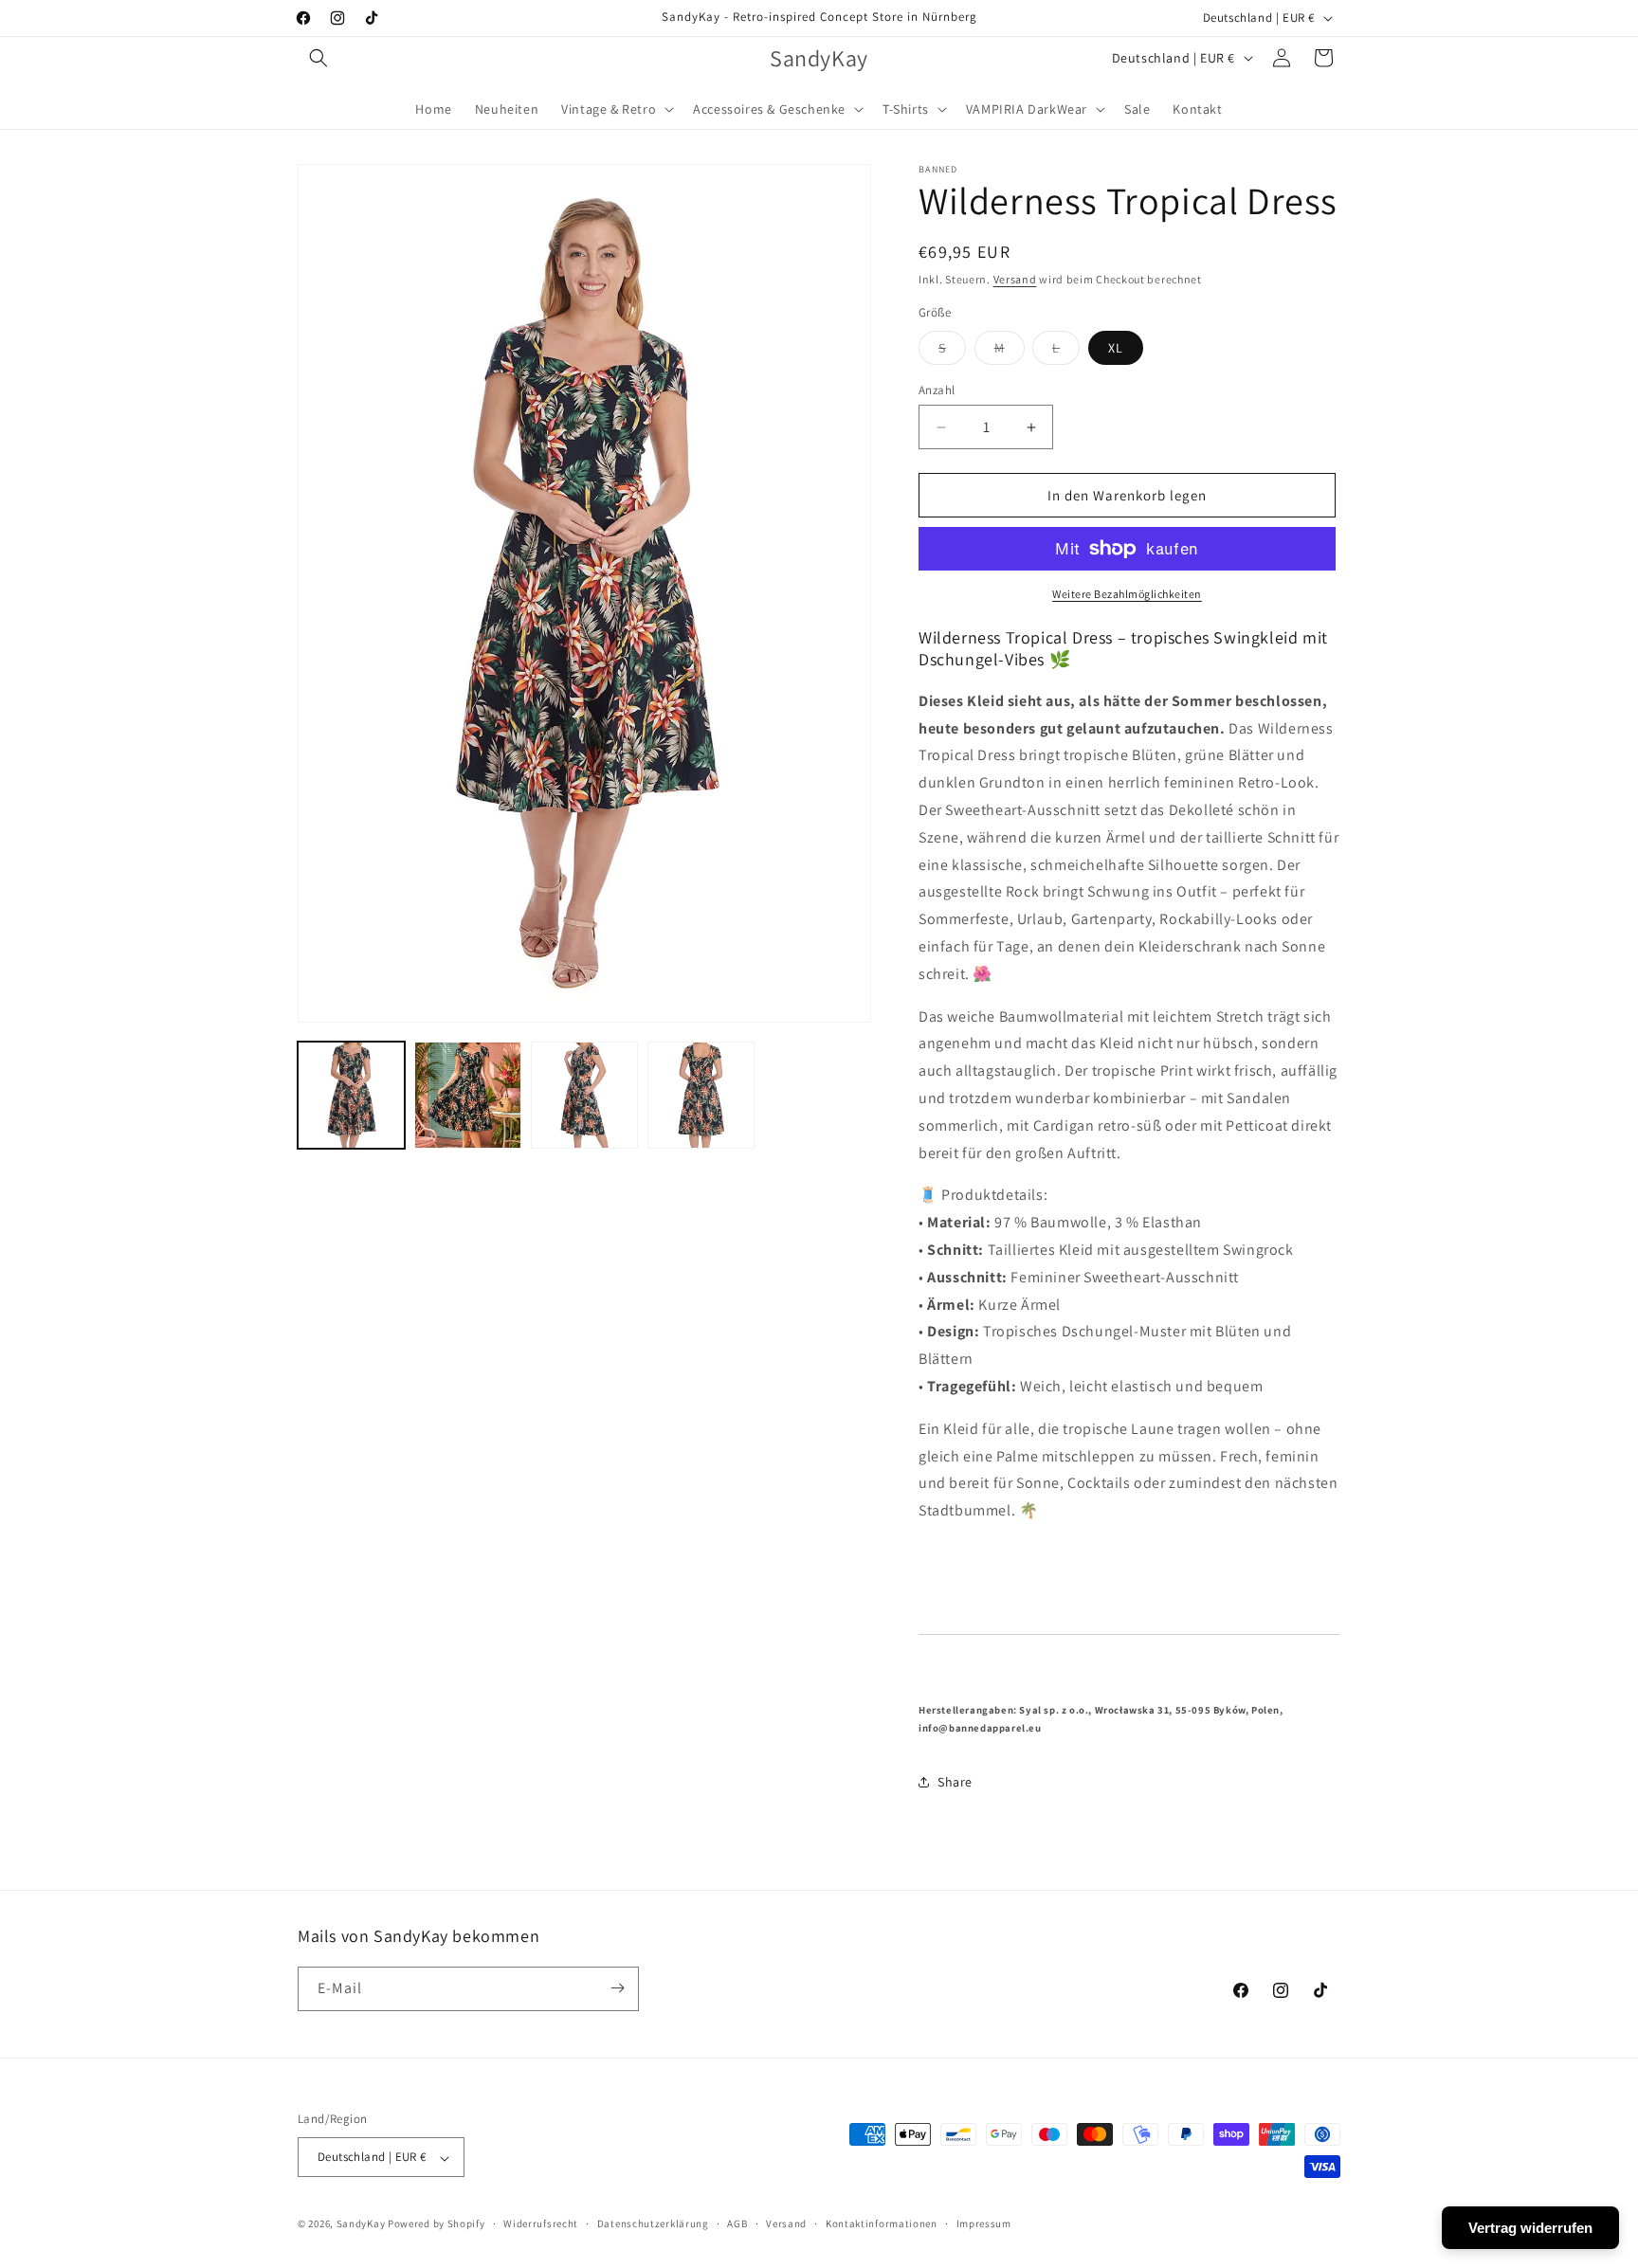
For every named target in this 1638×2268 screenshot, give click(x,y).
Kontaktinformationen (882, 2223)
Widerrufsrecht (541, 2223)
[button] (318, 58)
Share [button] (955, 1782)
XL (1116, 348)
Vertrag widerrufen (1530, 2228)
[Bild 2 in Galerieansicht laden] (468, 1095)
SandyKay (361, 2224)
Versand (1015, 279)
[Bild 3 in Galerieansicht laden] (584, 1095)
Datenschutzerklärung (653, 2223)
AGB (737, 2223)
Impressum (984, 2223)
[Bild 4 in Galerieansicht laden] (701, 1095)
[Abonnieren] (617, 1988)
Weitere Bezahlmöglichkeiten (1127, 594)
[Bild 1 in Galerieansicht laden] (351, 1095)
